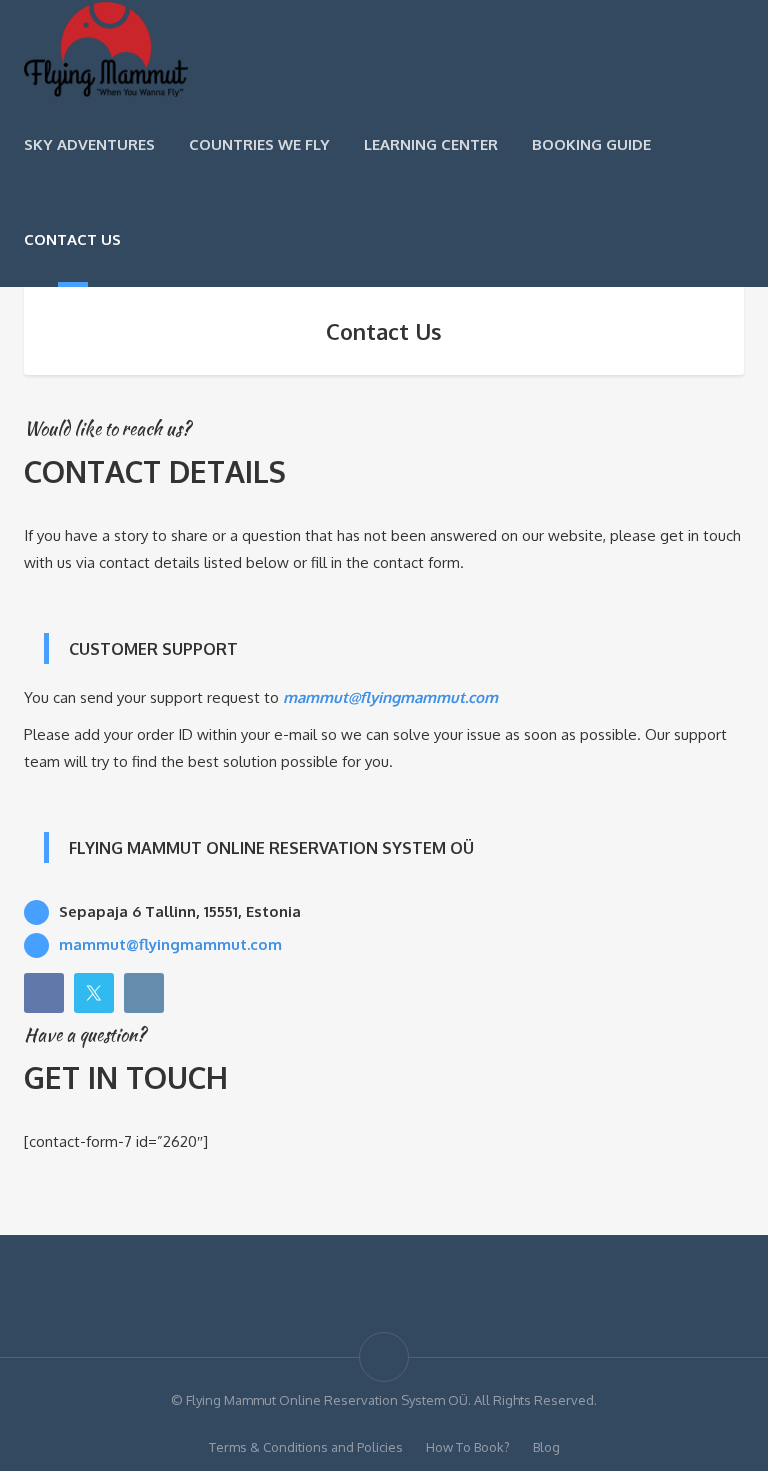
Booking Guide (591, 144)
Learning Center (431, 144)
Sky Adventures (89, 144)
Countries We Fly (259, 144)
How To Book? (468, 1447)
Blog (546, 1447)
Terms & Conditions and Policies (306, 1447)
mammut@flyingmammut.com (390, 697)
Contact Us (72, 239)
